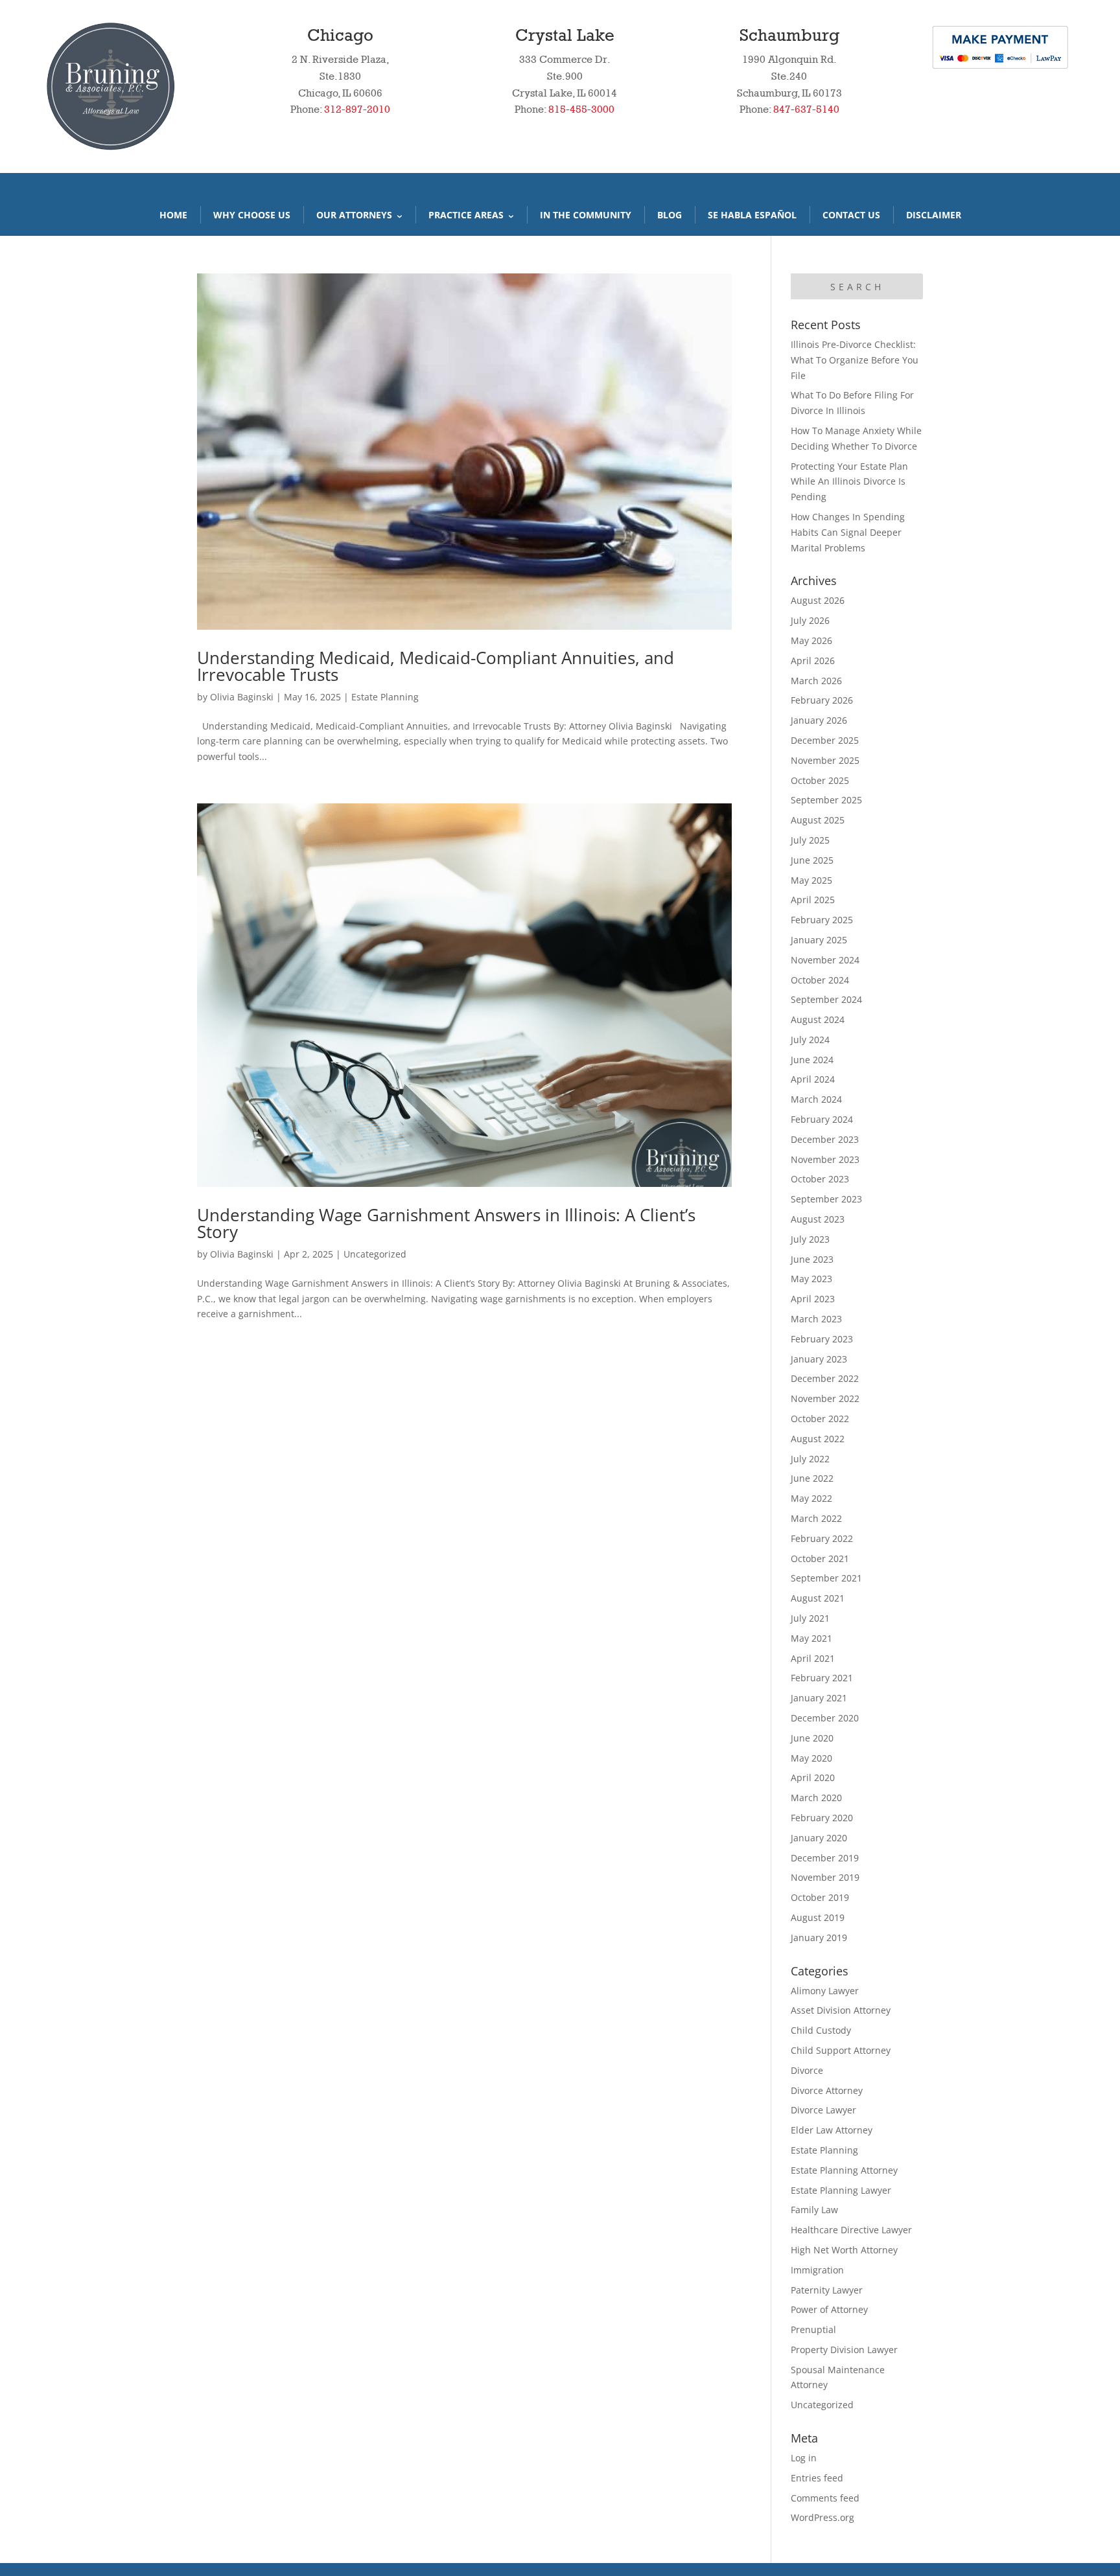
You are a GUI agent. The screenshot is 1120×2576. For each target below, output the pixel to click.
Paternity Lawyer (827, 2290)
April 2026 (813, 661)
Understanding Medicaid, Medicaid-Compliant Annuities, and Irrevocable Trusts (436, 666)
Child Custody (821, 2030)
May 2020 (811, 1758)
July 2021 (810, 1618)
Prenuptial (813, 2329)
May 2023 (811, 1279)
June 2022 (812, 1478)
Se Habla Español (752, 215)
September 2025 (826, 800)
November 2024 (825, 960)
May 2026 (811, 640)
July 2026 (810, 620)
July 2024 (810, 1040)
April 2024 (813, 1079)
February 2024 (822, 1119)
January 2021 (819, 1698)
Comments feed (825, 2498)
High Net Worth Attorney (844, 2250)
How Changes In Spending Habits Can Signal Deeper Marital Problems (848, 532)
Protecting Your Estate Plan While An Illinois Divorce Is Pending (849, 482)
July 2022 (810, 1459)
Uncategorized (375, 1254)
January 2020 (819, 1838)
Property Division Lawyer (844, 2350)
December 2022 (825, 1378)
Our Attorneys (354, 215)
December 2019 (825, 1858)
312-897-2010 (357, 109)
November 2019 (825, 1877)
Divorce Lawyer (823, 2110)
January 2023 (819, 1359)
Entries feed (817, 2478)
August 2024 (818, 1019)
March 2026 (816, 681)
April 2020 (813, 1777)
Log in (804, 2458)
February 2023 (822, 1339)
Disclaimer (934, 215)
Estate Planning (385, 697)
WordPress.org (822, 2517)
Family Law (814, 2210)
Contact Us (851, 215)
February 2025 (822, 920)
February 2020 (822, 1818)
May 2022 (811, 1498)
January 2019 (819, 1938)
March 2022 (816, 1518)
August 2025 (818, 820)
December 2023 (825, 1139)
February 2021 (822, 1678)
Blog (670, 215)
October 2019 (820, 1897)
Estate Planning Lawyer (841, 2190)
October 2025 (820, 780)
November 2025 (825, 760)
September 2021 (826, 1578)
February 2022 (822, 1538)
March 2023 (816, 1319)
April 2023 (813, 1299)
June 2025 (812, 860)
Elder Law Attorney (832, 2130)
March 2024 (816, 1099)
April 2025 (813, 900)
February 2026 (822, 700)
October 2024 (820, 980)
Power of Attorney (829, 2309)
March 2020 (816, 1798)
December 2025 (825, 740)
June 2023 (812, 1259)
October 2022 (820, 1419)
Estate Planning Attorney (844, 2170)
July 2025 (810, 840)
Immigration (817, 2270)
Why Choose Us (252, 215)
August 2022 (818, 1439)
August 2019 (818, 1917)
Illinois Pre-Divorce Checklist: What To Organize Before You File (855, 360)
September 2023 (826, 1199)
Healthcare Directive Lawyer (851, 2230)
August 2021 (818, 1598)
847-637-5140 (806, 109)
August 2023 (818, 1219)
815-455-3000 (581, 109)
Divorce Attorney (827, 2090)
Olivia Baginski (242, 697)
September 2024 (826, 999)
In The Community (586, 215)
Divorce (807, 2070)
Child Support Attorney (841, 2050)
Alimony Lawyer (825, 1991)
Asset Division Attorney (841, 2010)
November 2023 (825, 1159)
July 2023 (810, 1239)
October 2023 (820, 1179)
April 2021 (813, 1658)
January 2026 (819, 720)
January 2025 (819, 940)
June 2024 (812, 1060)
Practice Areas (466, 215)
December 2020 (825, 1718)
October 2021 (820, 1558)
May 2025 (811, 880)
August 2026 (818, 600)
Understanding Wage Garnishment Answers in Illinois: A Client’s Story (446, 1223)
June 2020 (812, 1738)
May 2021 (811, 1638)
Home (173, 215)
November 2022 (825, 1398)
